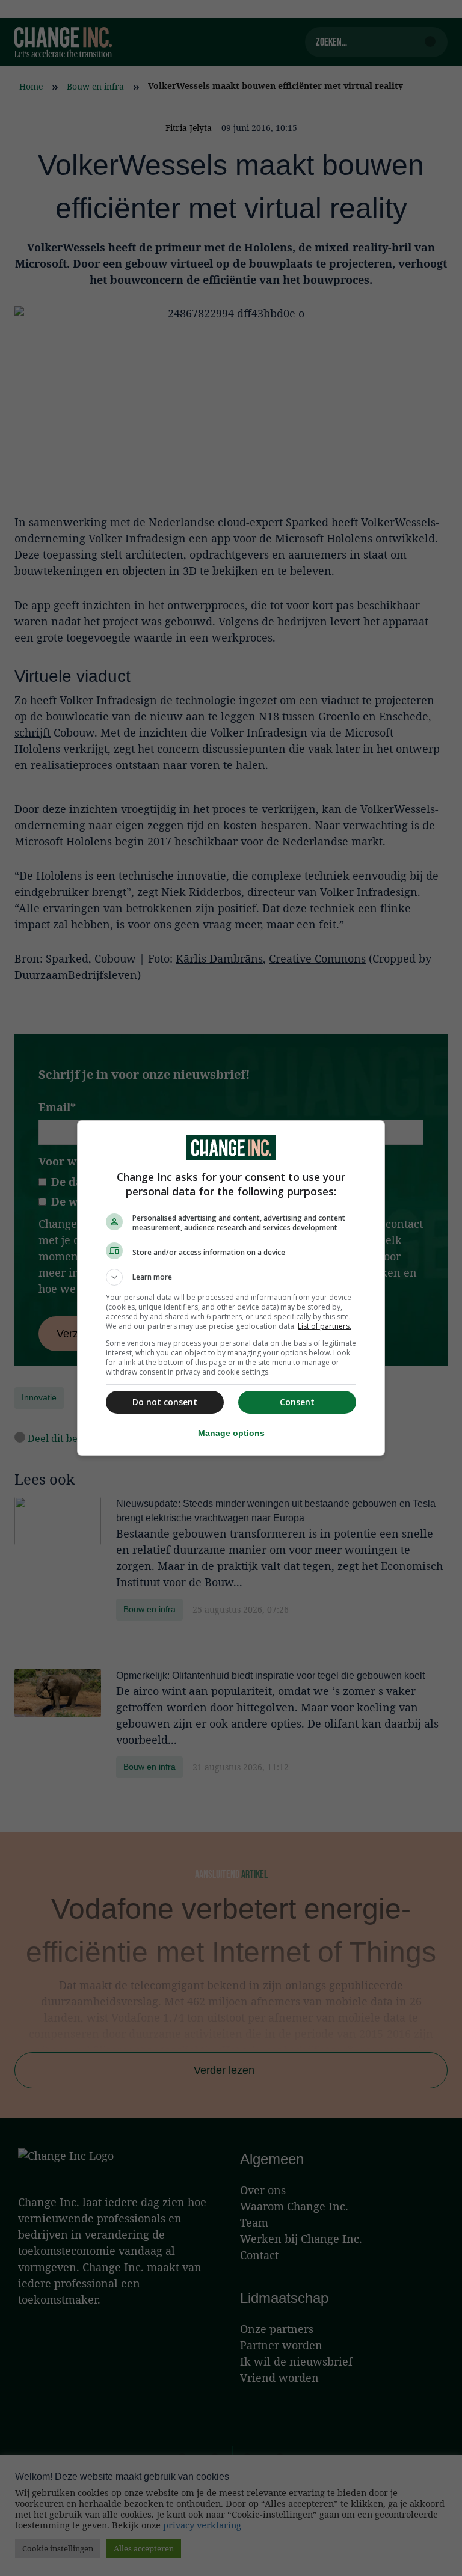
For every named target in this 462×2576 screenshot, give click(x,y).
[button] (231, 1277)
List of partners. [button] (325, 1326)
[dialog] (231, 1288)
